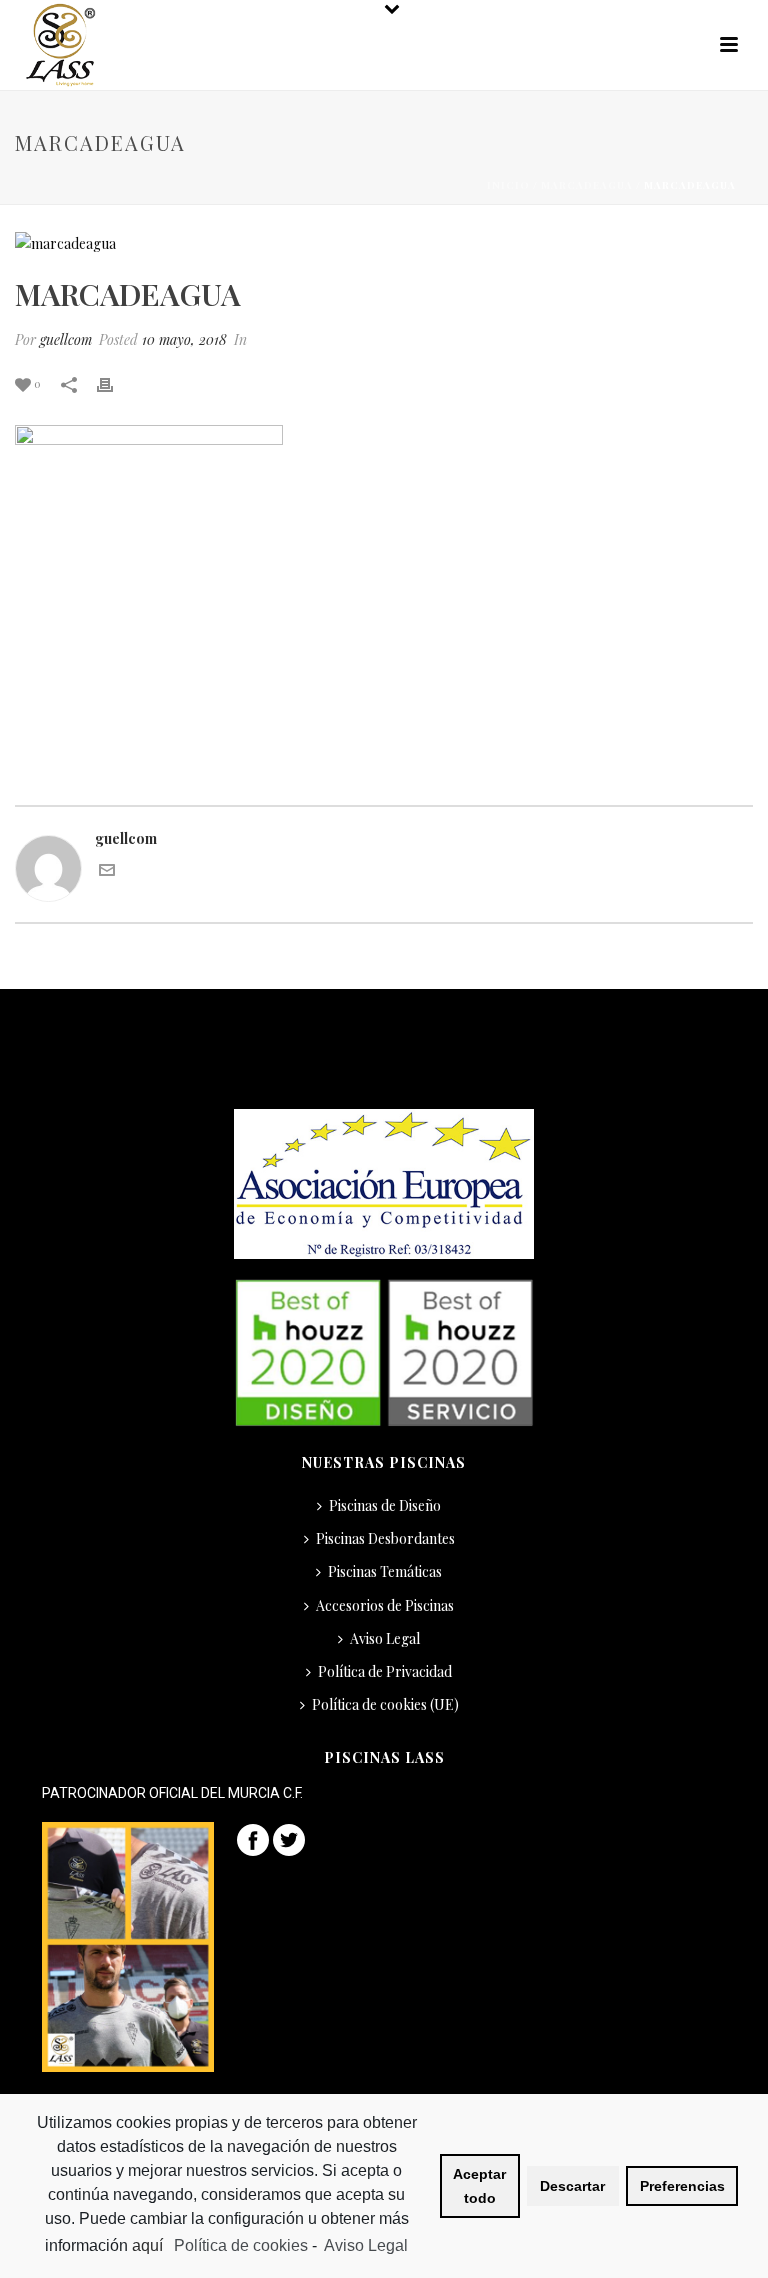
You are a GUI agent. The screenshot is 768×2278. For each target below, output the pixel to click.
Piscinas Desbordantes (385, 1538)
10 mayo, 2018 (184, 339)
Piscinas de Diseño (385, 1505)
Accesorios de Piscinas (385, 1605)
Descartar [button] (572, 2186)
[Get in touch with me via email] (107, 872)
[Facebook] (253, 1838)
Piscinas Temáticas (385, 1571)
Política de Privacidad (385, 1671)
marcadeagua (587, 185)
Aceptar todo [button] (479, 2186)
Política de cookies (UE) (385, 1704)
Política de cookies (241, 2245)
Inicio (508, 185)
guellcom (66, 339)
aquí (149, 2245)
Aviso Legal (385, 1638)
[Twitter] (289, 1838)
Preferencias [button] (682, 2186)
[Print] (115, 382)
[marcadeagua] (384, 242)
